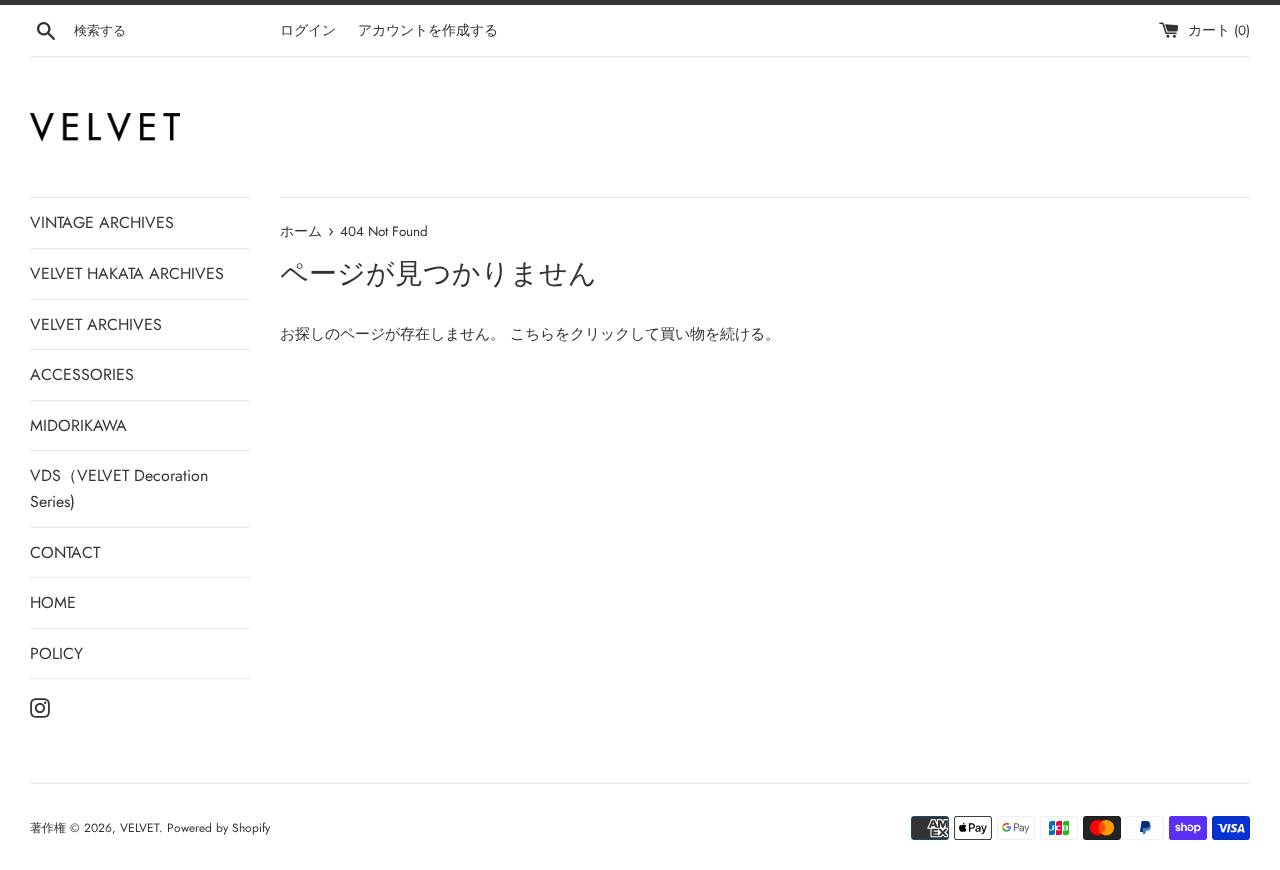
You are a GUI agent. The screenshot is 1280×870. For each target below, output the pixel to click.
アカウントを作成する (428, 30)
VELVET (139, 828)
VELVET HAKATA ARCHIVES (127, 273)
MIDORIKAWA (78, 425)
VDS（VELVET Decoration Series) (119, 488)
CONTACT (65, 552)
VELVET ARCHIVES (96, 324)
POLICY (56, 653)
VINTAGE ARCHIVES (102, 222)
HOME (53, 602)
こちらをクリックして (585, 334)
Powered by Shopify (218, 828)
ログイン (308, 30)
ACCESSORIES (82, 374)
